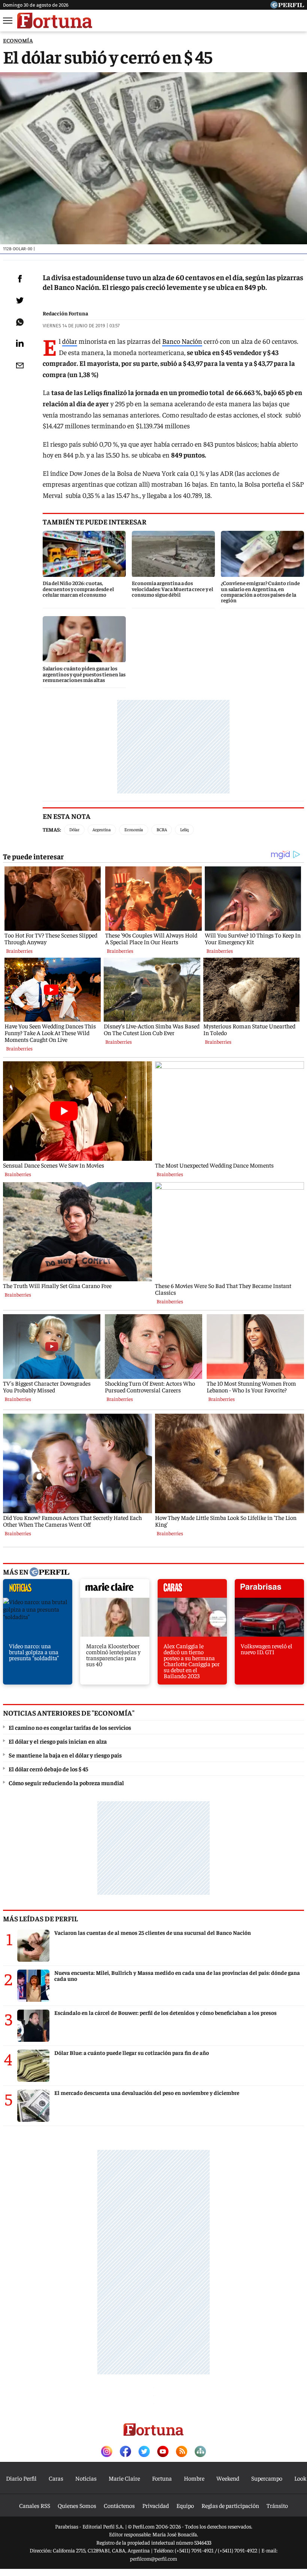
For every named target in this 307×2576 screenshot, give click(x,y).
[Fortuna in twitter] (144, 2452)
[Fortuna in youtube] (163, 2452)
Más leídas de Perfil (40, 1918)
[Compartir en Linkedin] (20, 343)
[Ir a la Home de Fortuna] (55, 21)
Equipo (185, 2505)
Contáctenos (119, 2505)
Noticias (86, 2478)
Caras (56, 2478)
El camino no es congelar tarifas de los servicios (70, 1727)
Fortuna (162, 2478)
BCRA (162, 829)
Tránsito (277, 2505)
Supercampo (267, 2478)
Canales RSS (35, 2505)
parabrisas (269, 1590)
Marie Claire (124, 2478)
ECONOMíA (18, 40)
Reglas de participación (230, 2505)
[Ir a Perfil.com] (287, 6)
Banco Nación (182, 341)
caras (192, 1590)
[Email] (20, 365)
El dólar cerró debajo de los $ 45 (48, 1769)
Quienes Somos (77, 2505)
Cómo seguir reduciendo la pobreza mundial (66, 1783)
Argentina (102, 829)
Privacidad (156, 2505)
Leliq (184, 829)
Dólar (74, 829)
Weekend (228, 2478)
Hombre (194, 2478)
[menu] (8, 21)
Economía (134, 829)
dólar (70, 341)
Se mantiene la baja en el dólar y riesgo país (65, 1755)
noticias (38, 1590)
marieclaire (115, 1590)
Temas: (52, 829)
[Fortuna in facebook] (125, 2452)
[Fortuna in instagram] (107, 2452)
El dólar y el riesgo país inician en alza (58, 1741)
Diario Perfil (21, 2478)
